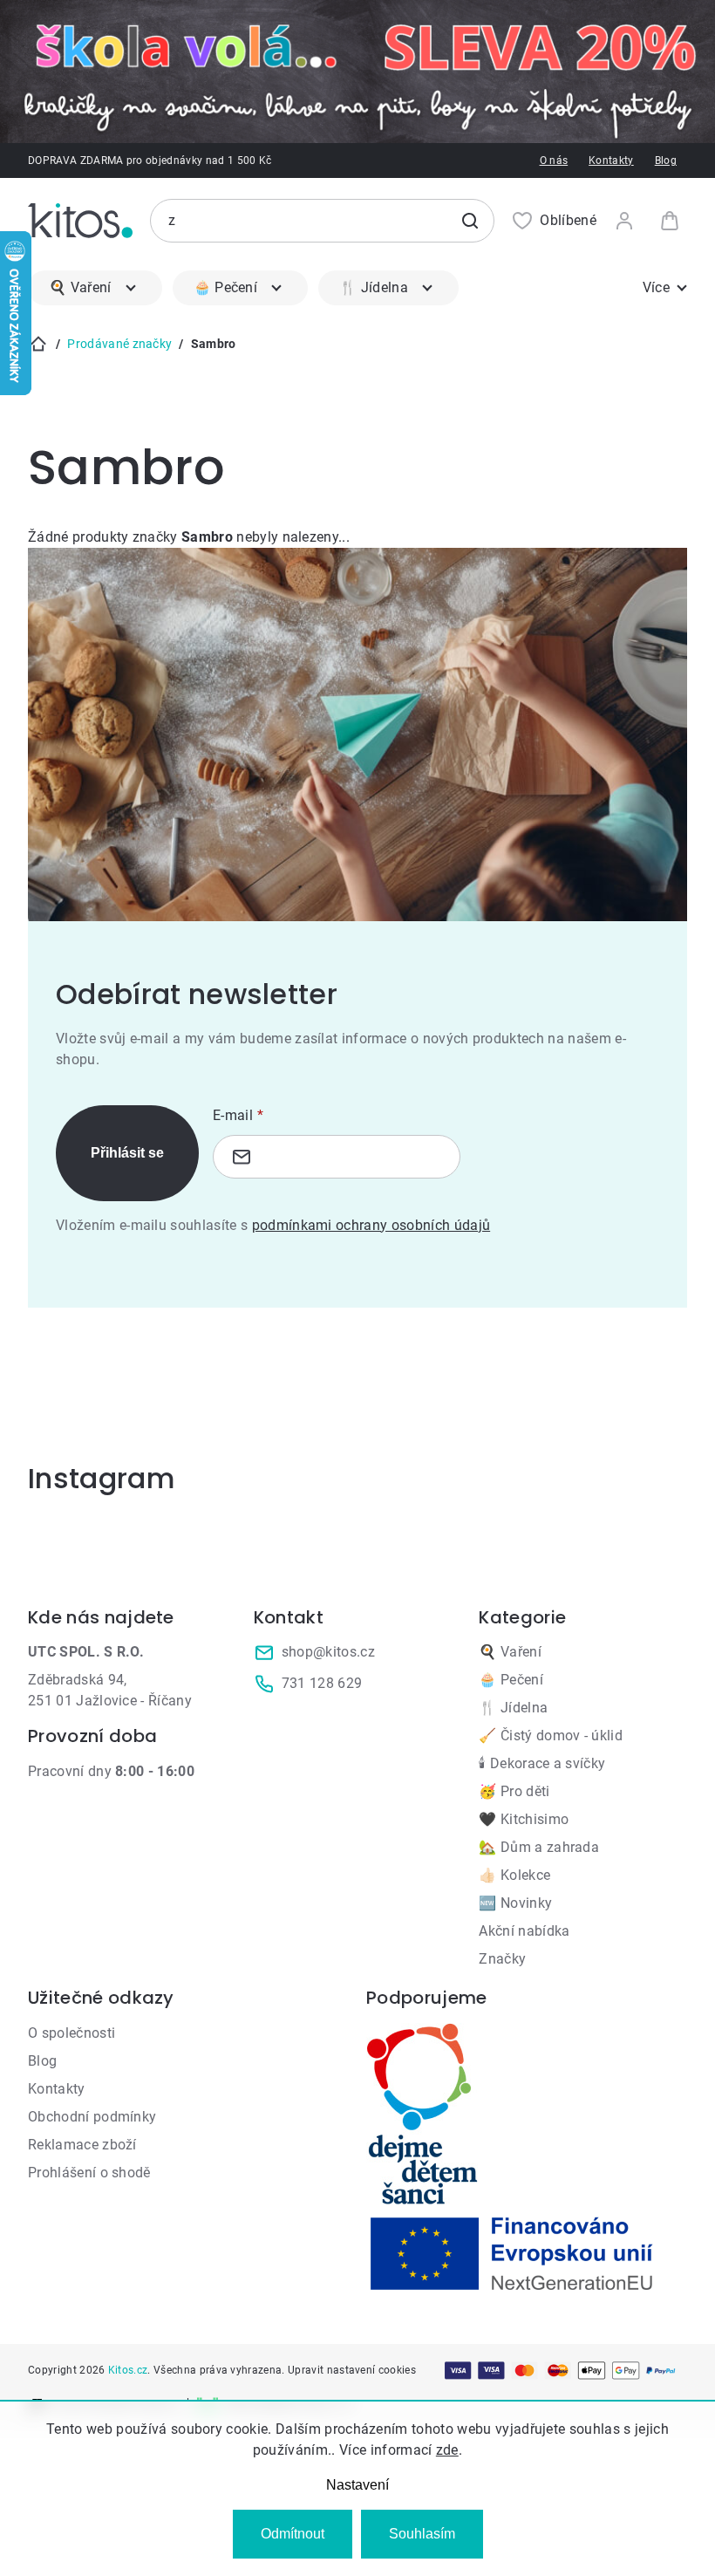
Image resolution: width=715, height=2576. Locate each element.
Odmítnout (293, 2534)
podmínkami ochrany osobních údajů (371, 1225)
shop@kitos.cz (328, 1652)
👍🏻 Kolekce (514, 1875)
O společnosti (71, 2033)
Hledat (470, 221)
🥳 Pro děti (514, 1791)
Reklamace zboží (82, 2145)
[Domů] (38, 344)
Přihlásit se (127, 1153)
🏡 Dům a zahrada (539, 1847)
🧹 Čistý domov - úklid (551, 1736)
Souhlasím (422, 2534)
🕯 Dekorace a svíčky (542, 1763)
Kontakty (611, 161)
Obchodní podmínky (92, 2117)
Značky (502, 1959)
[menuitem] (95, 288)
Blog (666, 161)
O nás (554, 161)
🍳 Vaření (510, 1652)
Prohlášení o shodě (89, 2173)
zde (447, 2450)
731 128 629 (322, 1683)
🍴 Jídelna (513, 1708)
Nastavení (357, 2485)
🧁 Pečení (511, 1680)
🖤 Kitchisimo (524, 1819)
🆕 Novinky (515, 1903)
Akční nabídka (524, 1931)
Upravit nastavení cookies (352, 2370)
